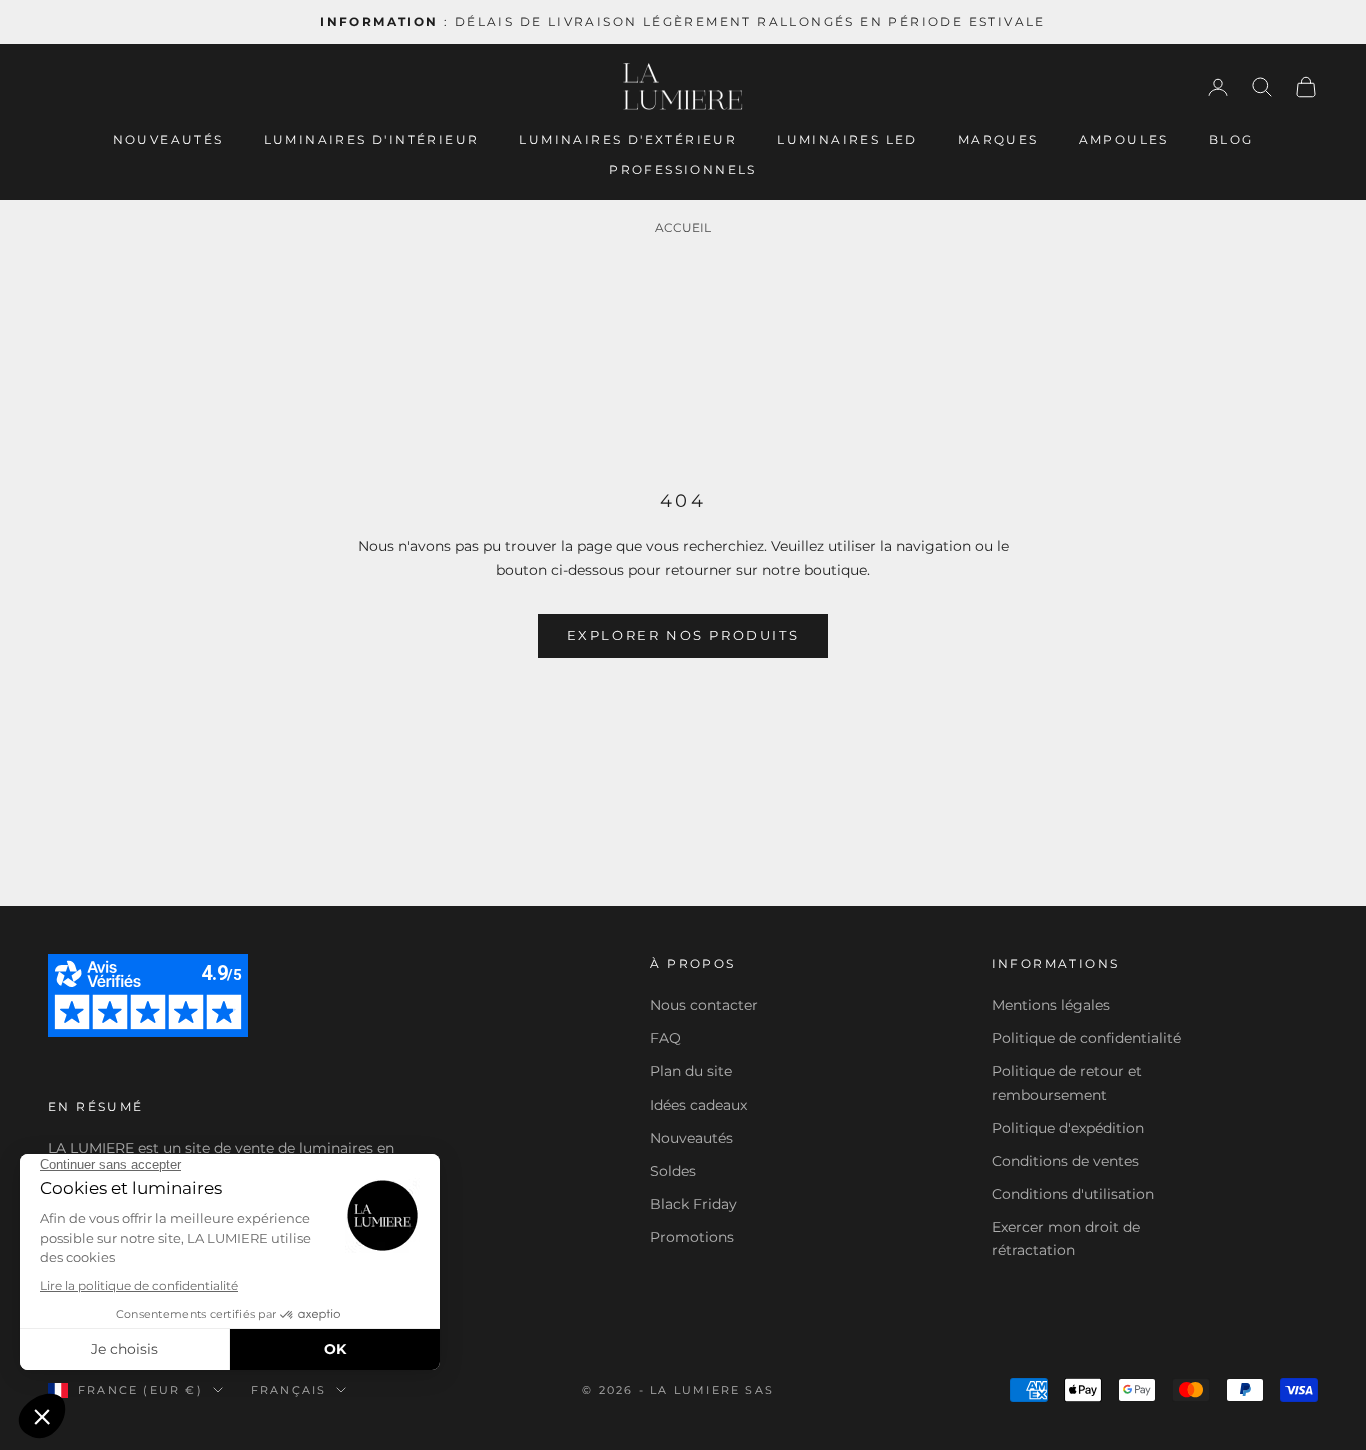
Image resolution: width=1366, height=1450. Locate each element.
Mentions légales (1051, 1005)
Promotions (692, 1237)
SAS (759, 1390)
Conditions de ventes (1065, 1161)
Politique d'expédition (1068, 1128)
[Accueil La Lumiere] (683, 87)
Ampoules (1124, 139)
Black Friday (693, 1204)
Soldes (673, 1171)
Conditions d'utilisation (1073, 1194)
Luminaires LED (847, 139)
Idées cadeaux (698, 1105)
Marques (998, 139)
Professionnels (683, 169)
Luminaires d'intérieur (372, 139)
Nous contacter (704, 1005)
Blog (1231, 139)
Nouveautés (168, 139)
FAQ (665, 1038)
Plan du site (691, 1071)
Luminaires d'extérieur (628, 139)
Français (289, 1390)
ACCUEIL (683, 227)
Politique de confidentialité (1086, 1038)
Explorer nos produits (683, 635)
